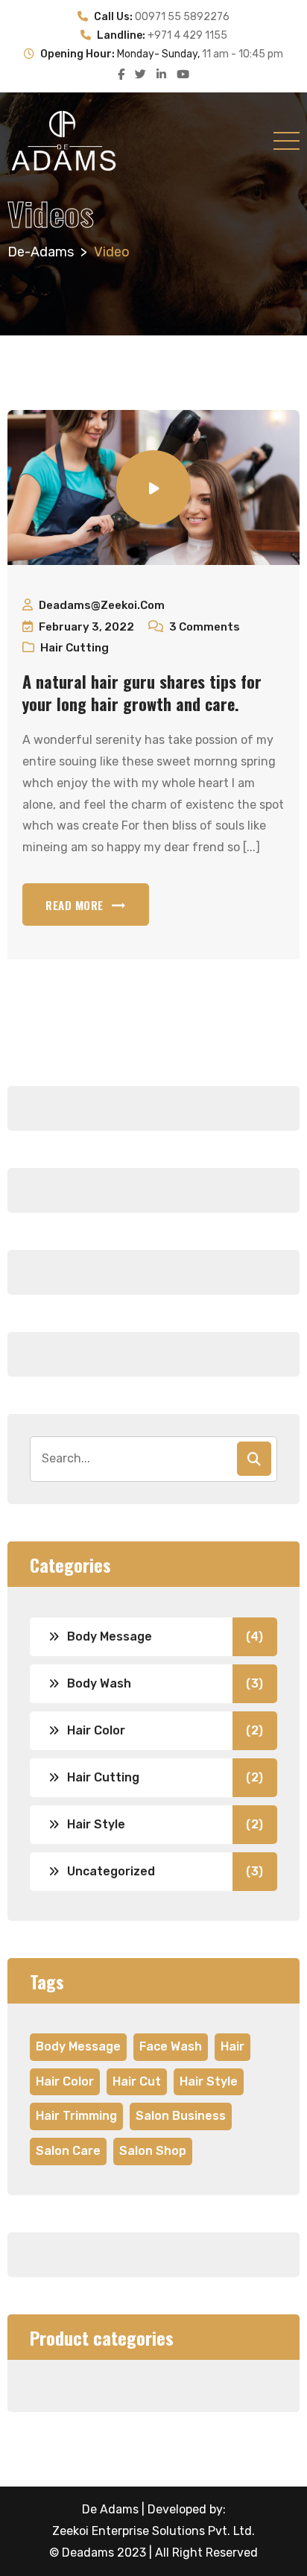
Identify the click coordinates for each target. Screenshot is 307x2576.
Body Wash (99, 1683)
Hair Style (96, 1824)
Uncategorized (111, 1871)
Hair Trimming (76, 2116)
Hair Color (96, 1730)
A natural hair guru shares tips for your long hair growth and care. (142, 692)
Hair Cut (137, 2081)
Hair (232, 2046)
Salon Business (181, 2116)
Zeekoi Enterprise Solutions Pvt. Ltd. (153, 2531)
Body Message (110, 1636)
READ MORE (75, 905)
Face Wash (171, 2046)
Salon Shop (153, 2151)
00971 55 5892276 (182, 17)
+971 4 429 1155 (187, 35)
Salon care (68, 2151)
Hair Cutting (75, 648)
